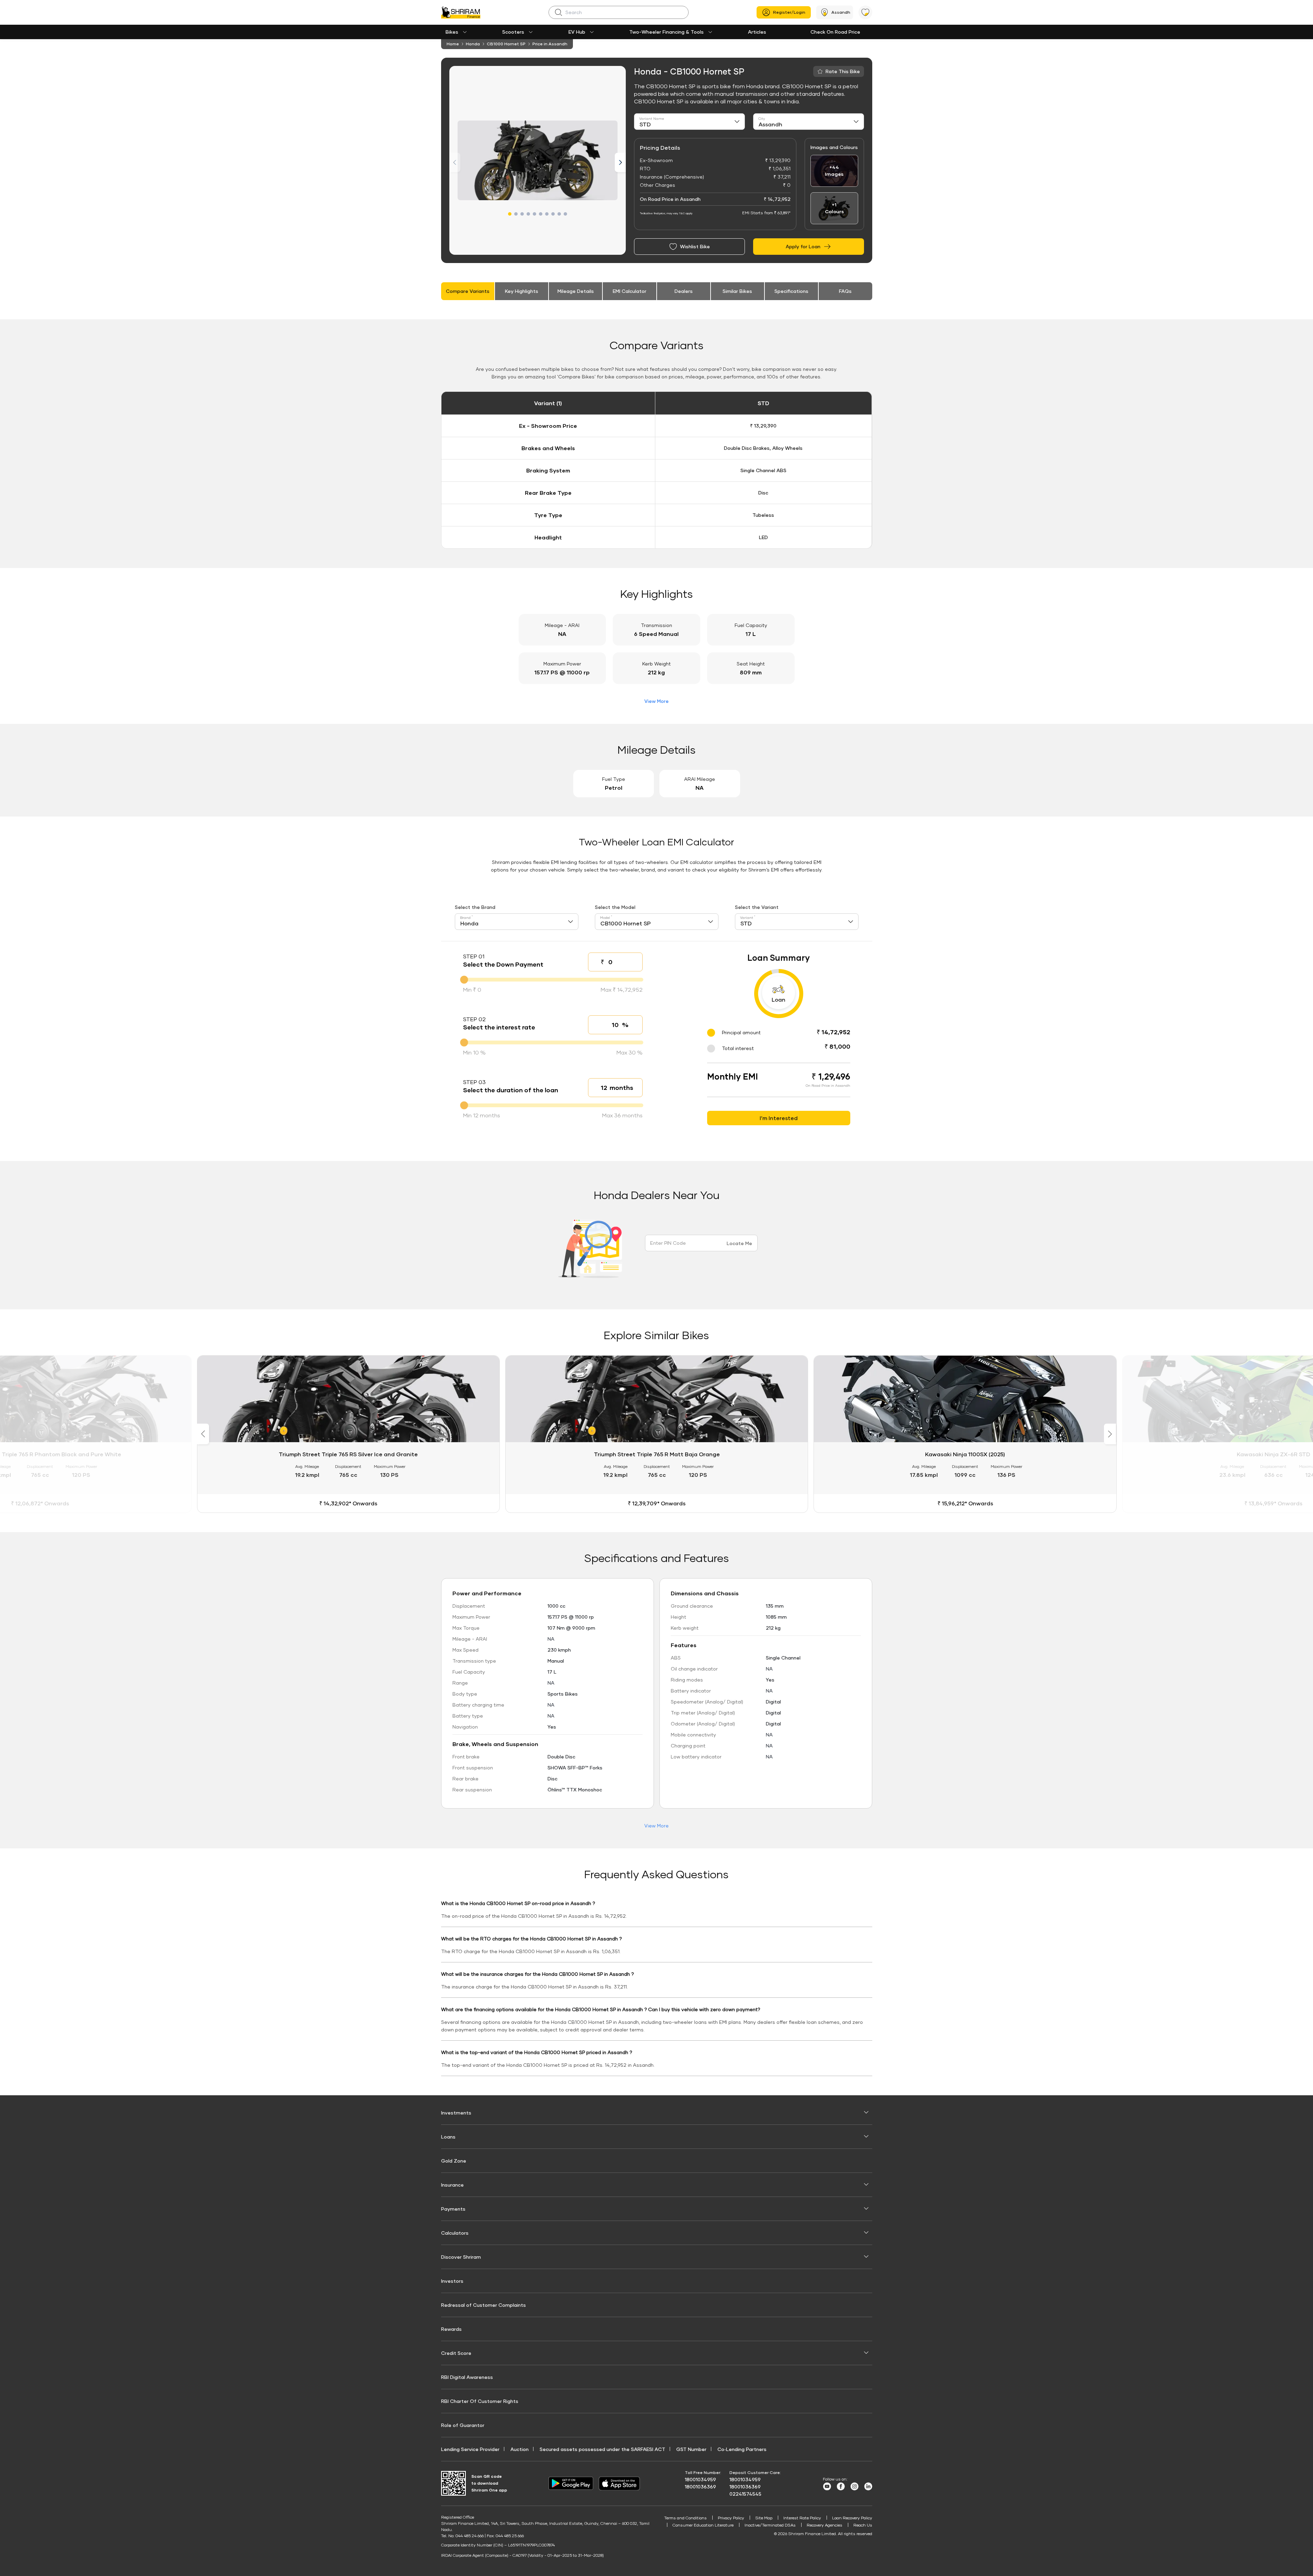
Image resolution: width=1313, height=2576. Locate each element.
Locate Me (739, 1243)
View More (656, 701)
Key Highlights (522, 291)
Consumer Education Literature (703, 2525)
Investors (452, 2281)
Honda (473, 44)
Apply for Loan (803, 246)
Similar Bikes (737, 291)
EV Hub (577, 32)
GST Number (691, 2449)
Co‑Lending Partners (742, 2449)
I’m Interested (779, 1118)
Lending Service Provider (470, 2449)
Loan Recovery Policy (852, 2518)
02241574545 (745, 2494)
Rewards (451, 2329)
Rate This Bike (843, 71)
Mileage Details (576, 291)
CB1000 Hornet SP (506, 44)
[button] (510, 214)
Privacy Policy (731, 2518)
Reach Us (863, 2525)
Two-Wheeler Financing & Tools (666, 32)
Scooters (513, 32)
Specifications (791, 291)
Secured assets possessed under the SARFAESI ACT (602, 2449)
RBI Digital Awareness (467, 2377)
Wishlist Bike (695, 246)
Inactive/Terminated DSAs (770, 2525)
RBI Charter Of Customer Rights (480, 2401)
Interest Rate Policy (802, 2518)
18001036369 (700, 2487)
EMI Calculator (630, 291)
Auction (520, 2449)
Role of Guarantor (463, 2425)
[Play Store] (571, 2483)
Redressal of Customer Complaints (483, 2305)
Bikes (452, 32)
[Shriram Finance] (461, 12)
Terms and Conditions (686, 2518)
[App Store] (621, 2483)
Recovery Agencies (825, 2525)
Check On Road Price (835, 32)
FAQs (845, 291)
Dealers (684, 291)
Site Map (764, 2518)
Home (453, 44)
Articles (757, 32)
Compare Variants (468, 291)
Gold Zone (454, 2161)
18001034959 (700, 2479)
